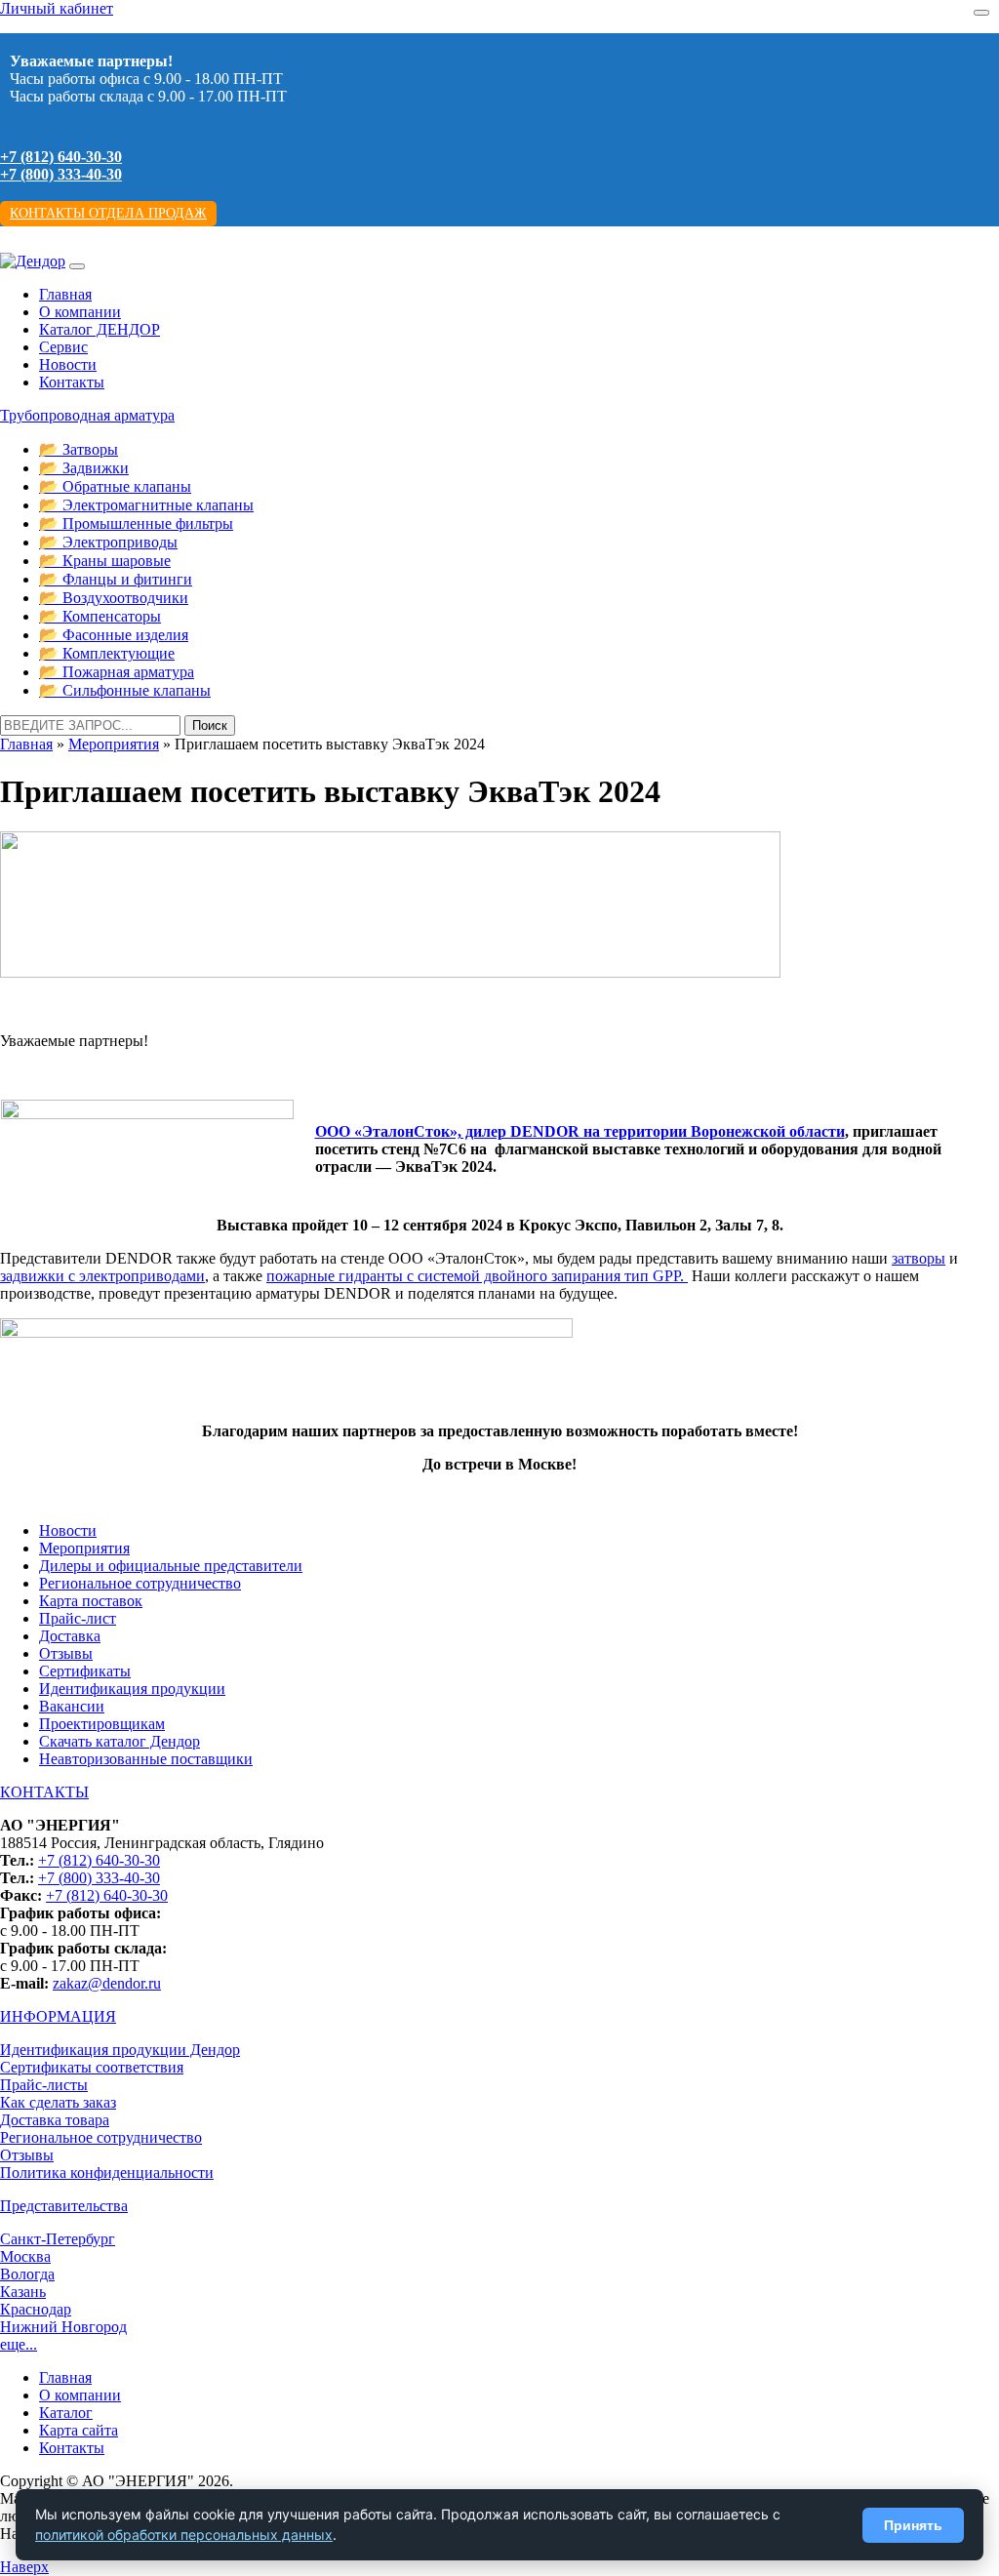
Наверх (24, 2567)
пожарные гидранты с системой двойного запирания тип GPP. (477, 1276)
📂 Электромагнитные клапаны (146, 505)
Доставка (70, 1636)
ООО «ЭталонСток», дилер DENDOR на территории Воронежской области (580, 1131)
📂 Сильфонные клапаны (125, 690)
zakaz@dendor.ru (107, 1983)
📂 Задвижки (84, 468)
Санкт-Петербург (58, 2239)
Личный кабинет (57, 8)
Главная (65, 294)
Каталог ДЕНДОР (100, 329)
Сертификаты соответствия (92, 2067)
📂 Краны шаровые (105, 561)
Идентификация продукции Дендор (120, 2050)
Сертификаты (85, 1671)
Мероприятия (114, 744)
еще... (19, 2344)
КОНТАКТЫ (44, 1792)
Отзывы (66, 1653)
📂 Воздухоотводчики (114, 598)
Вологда (27, 2274)
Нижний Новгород (63, 2327)
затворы (919, 1258)
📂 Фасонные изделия (114, 635)
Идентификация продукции (132, 1689)
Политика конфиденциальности (107, 2173)
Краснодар (36, 2309)
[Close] (981, 13)
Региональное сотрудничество (140, 1583)
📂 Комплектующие (107, 653)
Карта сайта (79, 2430)
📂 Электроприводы (108, 542)
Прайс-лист (78, 1618)
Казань (23, 2292)
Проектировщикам (102, 1724)
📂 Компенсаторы (100, 616)
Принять (913, 2525)
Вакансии (72, 1706)
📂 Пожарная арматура (117, 672)
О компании (80, 312)
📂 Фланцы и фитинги (116, 579)
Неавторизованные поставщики (146, 1759)
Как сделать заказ (58, 2102)
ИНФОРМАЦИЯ (58, 2016)
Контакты (72, 382)
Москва (25, 2256)
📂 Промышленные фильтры (136, 523)
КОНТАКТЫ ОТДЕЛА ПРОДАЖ (108, 213)
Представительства (64, 2206)
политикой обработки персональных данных (184, 2535)
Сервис (63, 347)
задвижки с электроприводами (102, 1276)
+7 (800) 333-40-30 (61, 174)
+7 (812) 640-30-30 (61, 157)
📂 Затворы (79, 449)
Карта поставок (91, 1601)
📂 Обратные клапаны (115, 486)
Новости (68, 364)
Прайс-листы (44, 2085)
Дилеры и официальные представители (171, 1566)
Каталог (66, 2413)
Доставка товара (55, 2120)
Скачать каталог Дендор (120, 1741)
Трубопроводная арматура (87, 415)
